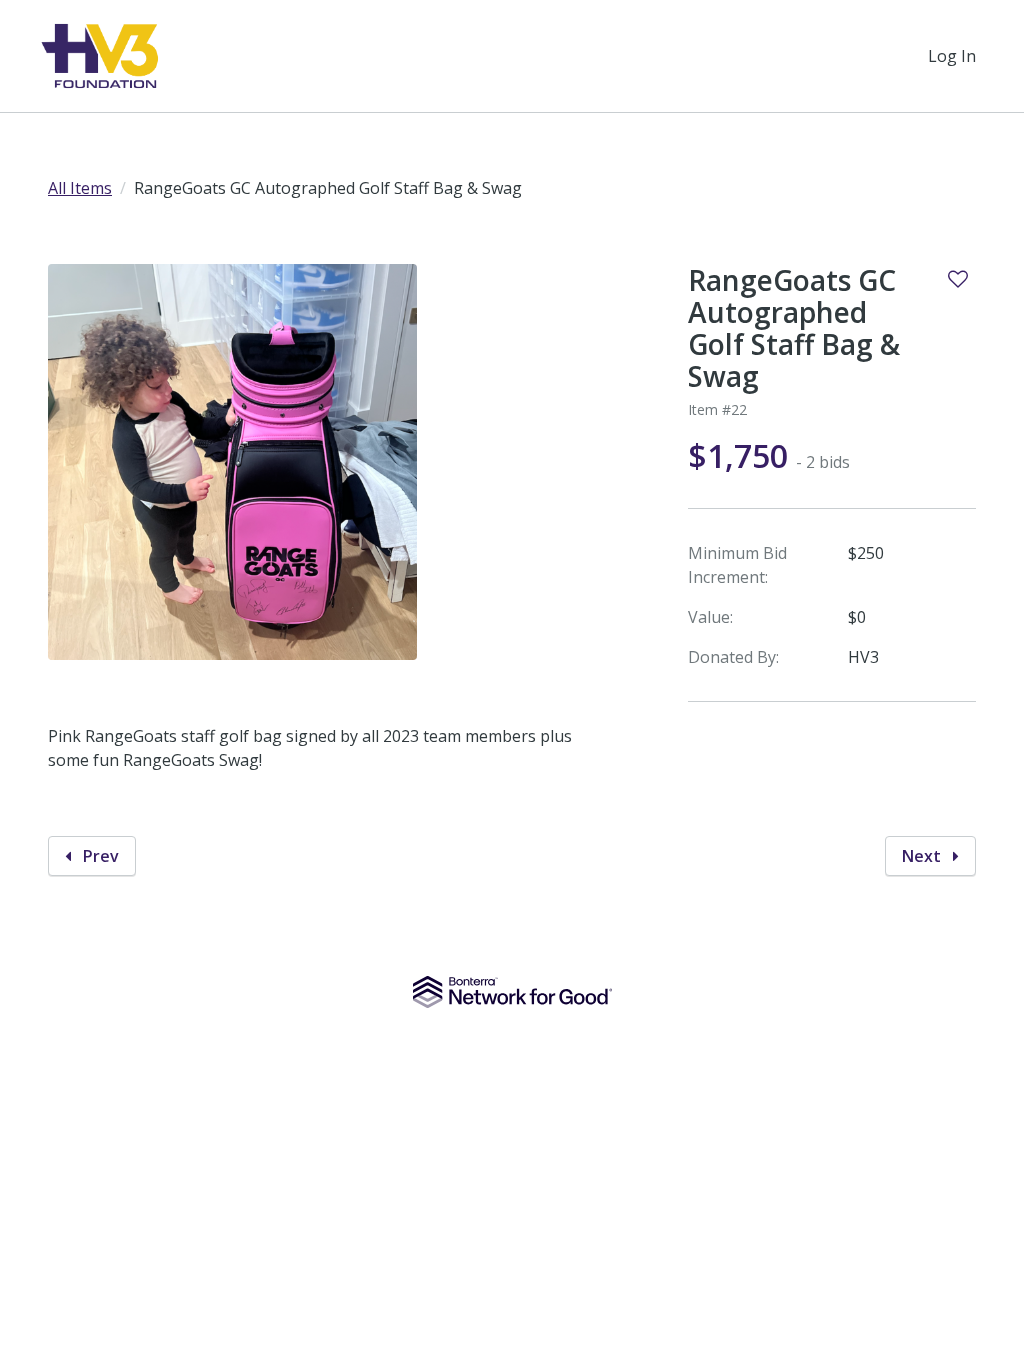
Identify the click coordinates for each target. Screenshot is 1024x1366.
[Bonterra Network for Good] (512, 992)
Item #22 (717, 409)
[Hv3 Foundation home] (100, 56)
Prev (99, 856)
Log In (952, 56)
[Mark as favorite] (958, 279)
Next (923, 856)
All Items (80, 188)
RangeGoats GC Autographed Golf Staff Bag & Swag (794, 328)
